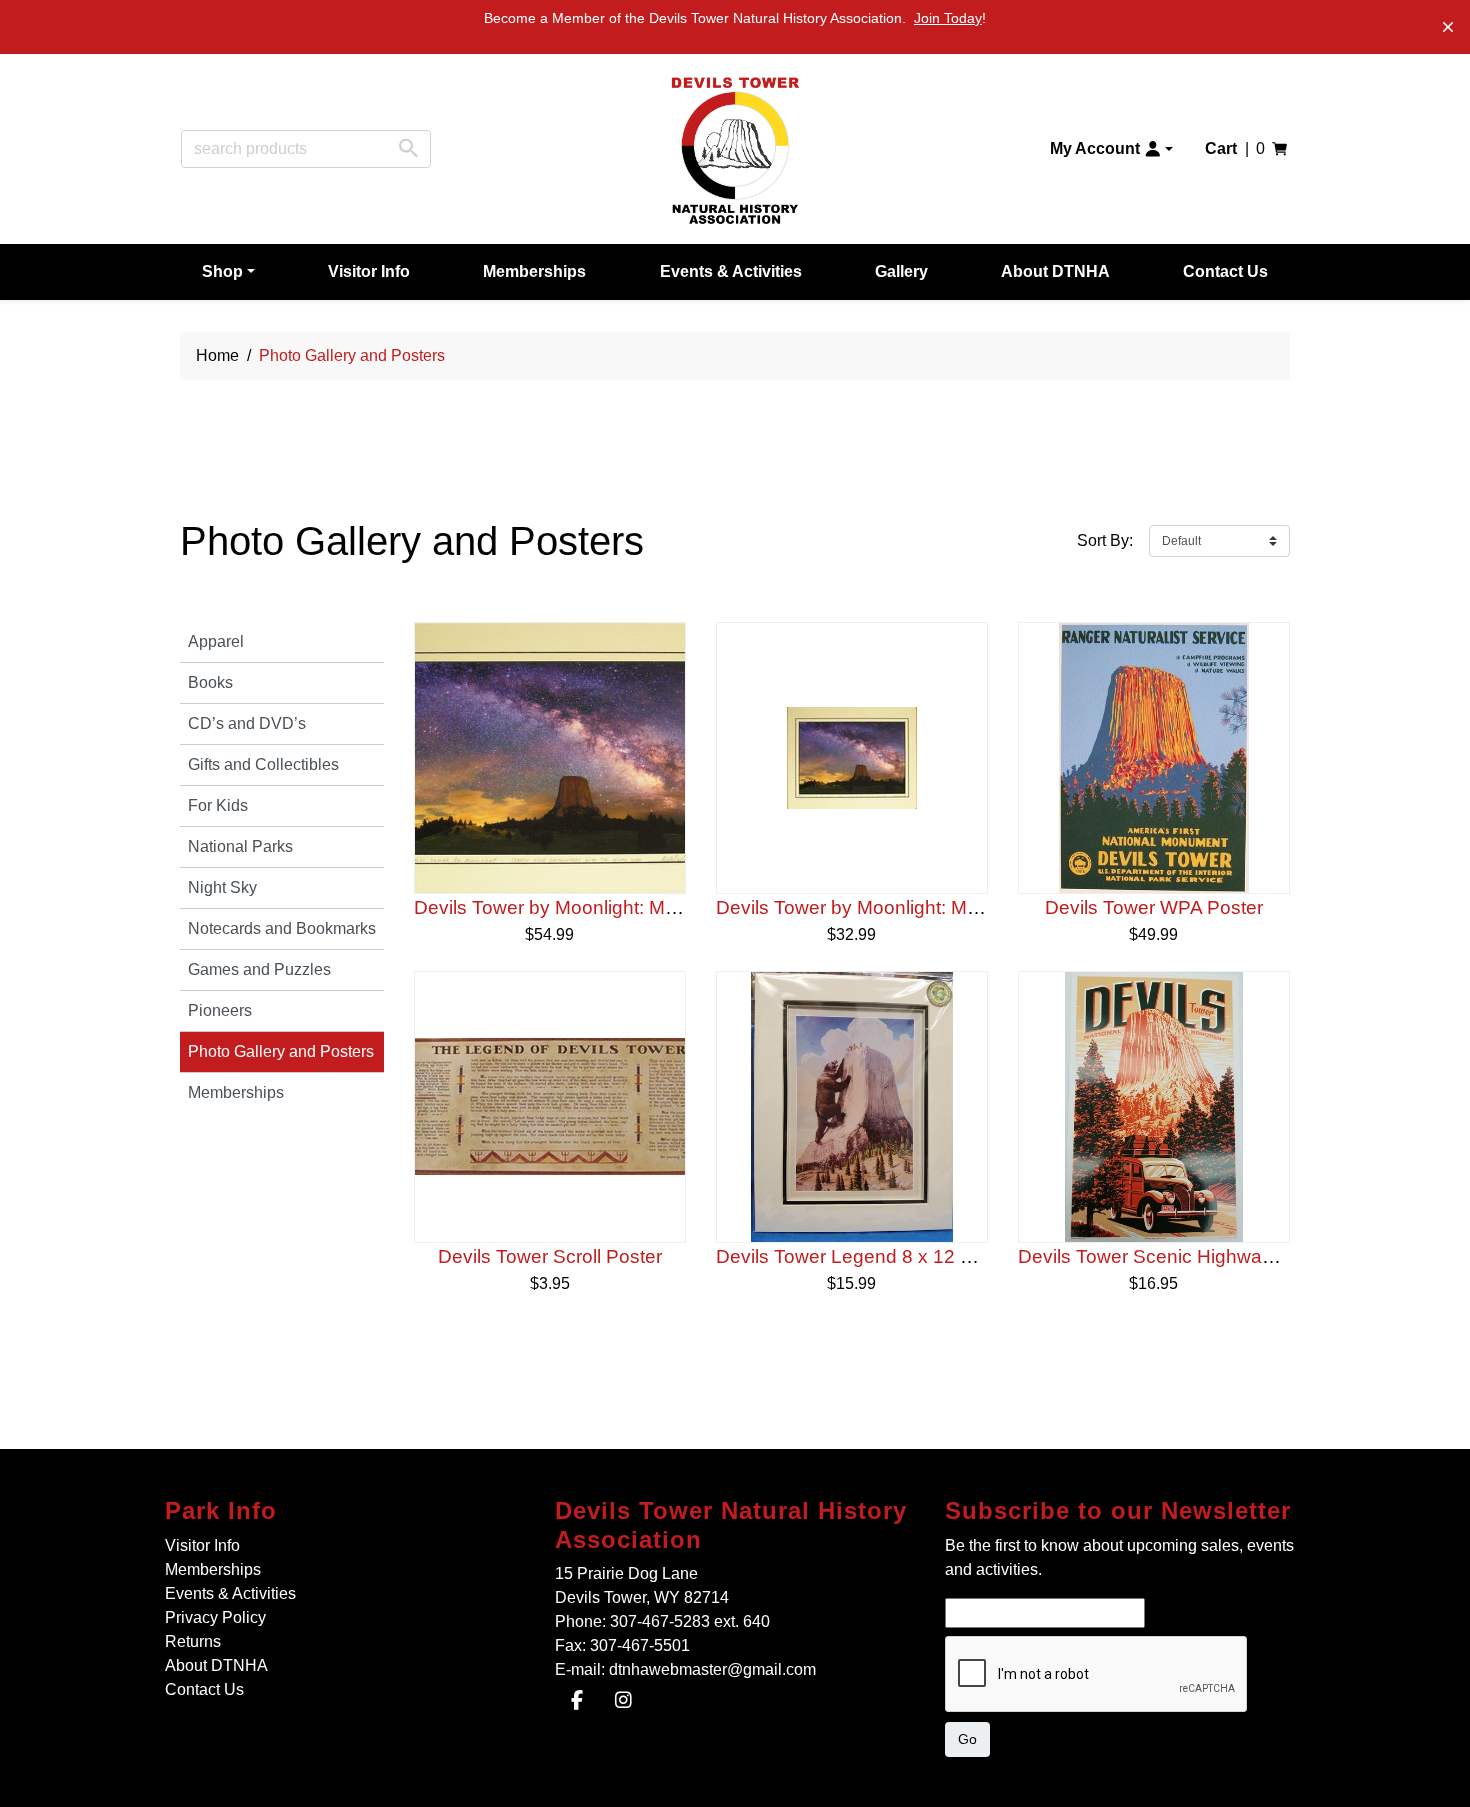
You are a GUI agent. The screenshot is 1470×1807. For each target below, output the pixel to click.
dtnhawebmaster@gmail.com (712, 1669)
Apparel (216, 641)
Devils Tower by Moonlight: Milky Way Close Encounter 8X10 (977, 907)
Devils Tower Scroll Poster (550, 1256)
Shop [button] (222, 271)
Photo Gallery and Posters (281, 1051)
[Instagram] (623, 1702)
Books (210, 682)
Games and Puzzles (259, 969)
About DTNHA (1055, 271)
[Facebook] (577, 1702)
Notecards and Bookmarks (282, 928)
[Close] (1448, 27)
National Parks (240, 846)
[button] (1112, 149)
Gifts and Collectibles (263, 764)
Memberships (534, 271)
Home (217, 355)
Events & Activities (731, 271)
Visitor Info (369, 271)
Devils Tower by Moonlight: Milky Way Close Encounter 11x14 (678, 907)
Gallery (901, 271)
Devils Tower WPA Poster (1154, 907)
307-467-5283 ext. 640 (690, 1621)
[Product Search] (408, 148)
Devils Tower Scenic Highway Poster (1175, 1256)
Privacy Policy (215, 1617)
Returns (193, 1641)
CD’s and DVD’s (247, 723)
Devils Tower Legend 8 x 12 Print (857, 1256)
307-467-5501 (640, 1645)
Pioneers (220, 1010)
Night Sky (222, 887)
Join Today (948, 18)
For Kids (218, 805)
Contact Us (1225, 271)
